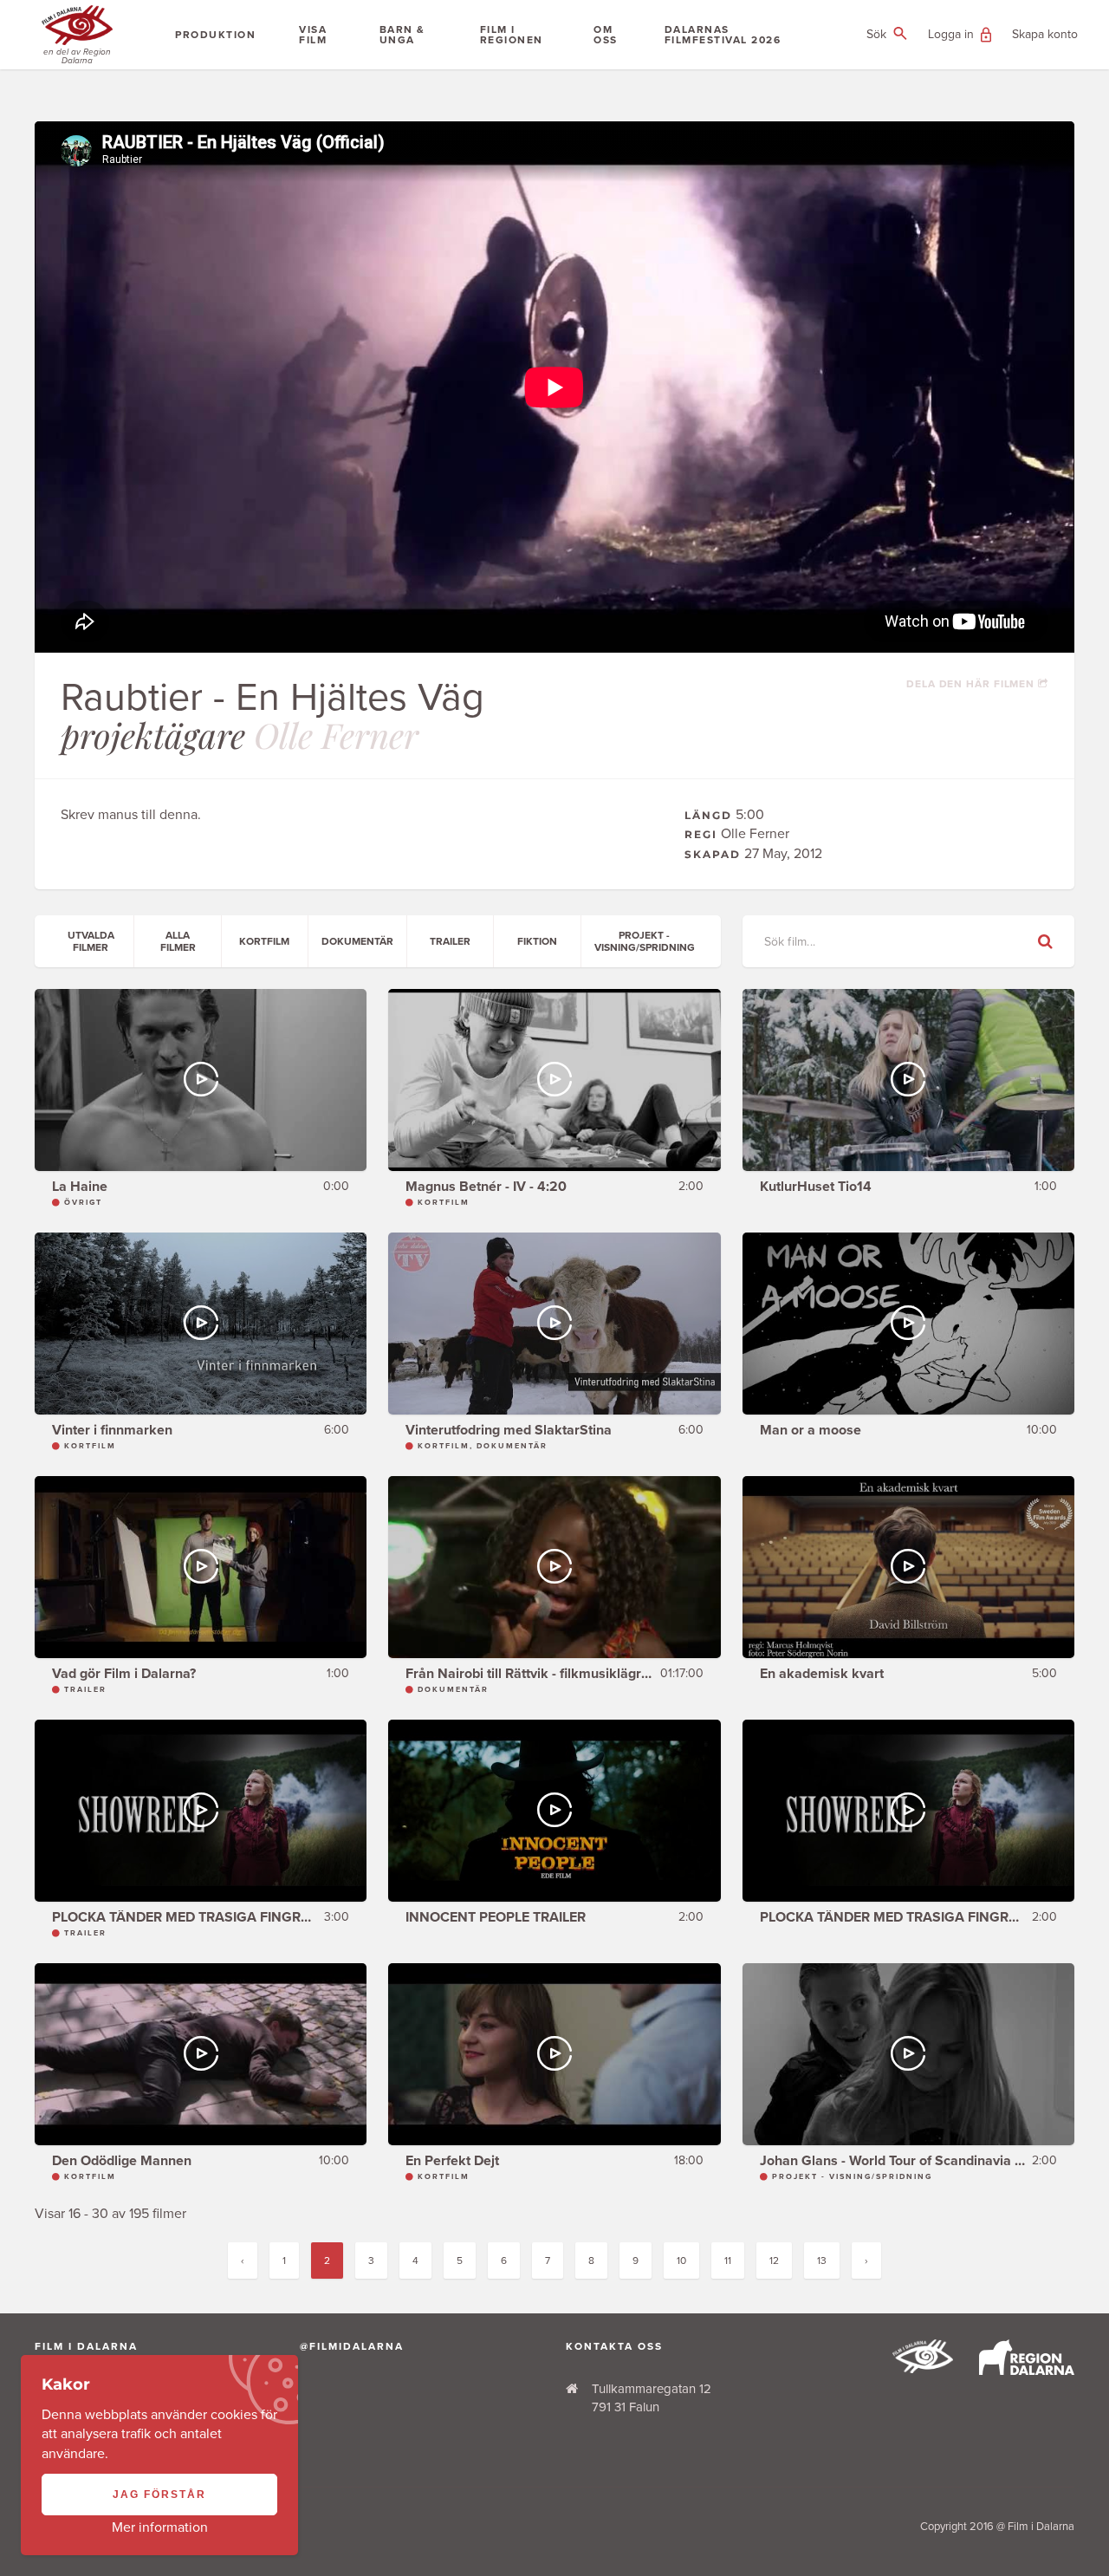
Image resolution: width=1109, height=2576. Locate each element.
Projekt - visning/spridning (645, 941)
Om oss (606, 35)
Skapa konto (1045, 34)
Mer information (160, 2527)
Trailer (450, 941)
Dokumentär (357, 941)
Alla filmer (178, 941)
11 (728, 2261)
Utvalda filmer (91, 941)
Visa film (313, 35)
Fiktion (537, 941)
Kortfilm (264, 941)
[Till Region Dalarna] (1027, 2371)
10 (681, 2261)
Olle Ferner (336, 735)
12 (774, 2261)
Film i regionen (512, 35)
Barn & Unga (402, 35)
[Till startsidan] (923, 2369)
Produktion (215, 35)
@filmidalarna (352, 2346)
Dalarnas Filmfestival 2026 (723, 35)
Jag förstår (159, 2495)
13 (822, 2261)
